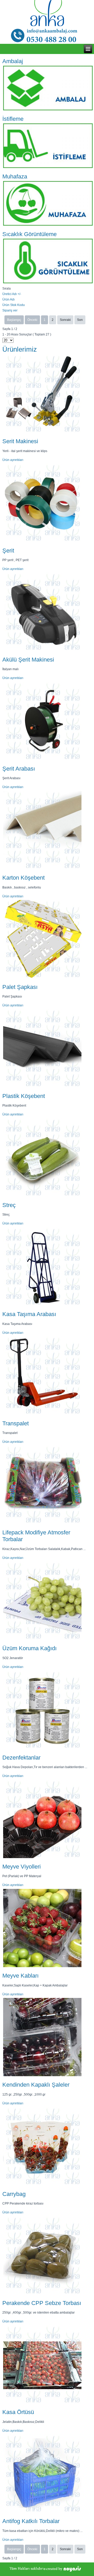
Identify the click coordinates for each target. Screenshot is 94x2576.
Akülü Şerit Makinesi (28, 660)
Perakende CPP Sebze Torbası (42, 2303)
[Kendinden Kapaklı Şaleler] (42, 2076)
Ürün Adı (8, 299)
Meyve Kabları (20, 1976)
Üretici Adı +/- (12, 294)
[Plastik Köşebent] (42, 1087)
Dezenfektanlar (21, 1758)
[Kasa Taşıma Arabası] (42, 1305)
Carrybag (14, 2194)
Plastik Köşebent (24, 1096)
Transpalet (16, 1423)
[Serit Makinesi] (42, 433)
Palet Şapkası (20, 987)
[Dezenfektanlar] (42, 1749)
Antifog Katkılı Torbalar (31, 2521)
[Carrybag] (42, 2185)
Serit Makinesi (20, 441)
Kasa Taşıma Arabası (29, 1314)
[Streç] (42, 1196)
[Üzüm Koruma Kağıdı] (42, 1640)
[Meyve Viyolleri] (42, 1858)
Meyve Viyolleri (22, 1867)
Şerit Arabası (19, 769)
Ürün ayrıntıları (13, 460)
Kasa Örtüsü (18, 2412)
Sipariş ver (10, 310)
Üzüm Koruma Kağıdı (30, 1648)
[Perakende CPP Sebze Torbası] (42, 2294)
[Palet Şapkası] (42, 978)
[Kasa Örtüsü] (42, 2403)
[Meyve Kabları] (42, 1967)
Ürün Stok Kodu (14, 305)
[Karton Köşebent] (42, 869)
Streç (9, 1205)
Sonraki (65, 320)
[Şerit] (42, 542)
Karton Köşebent (23, 878)
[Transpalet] (42, 1415)
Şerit (8, 551)
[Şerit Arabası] (42, 760)
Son (80, 320)
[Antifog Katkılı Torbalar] (42, 2512)
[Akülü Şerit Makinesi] (42, 651)
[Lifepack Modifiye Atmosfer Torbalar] (42, 1524)
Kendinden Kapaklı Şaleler (36, 2085)
